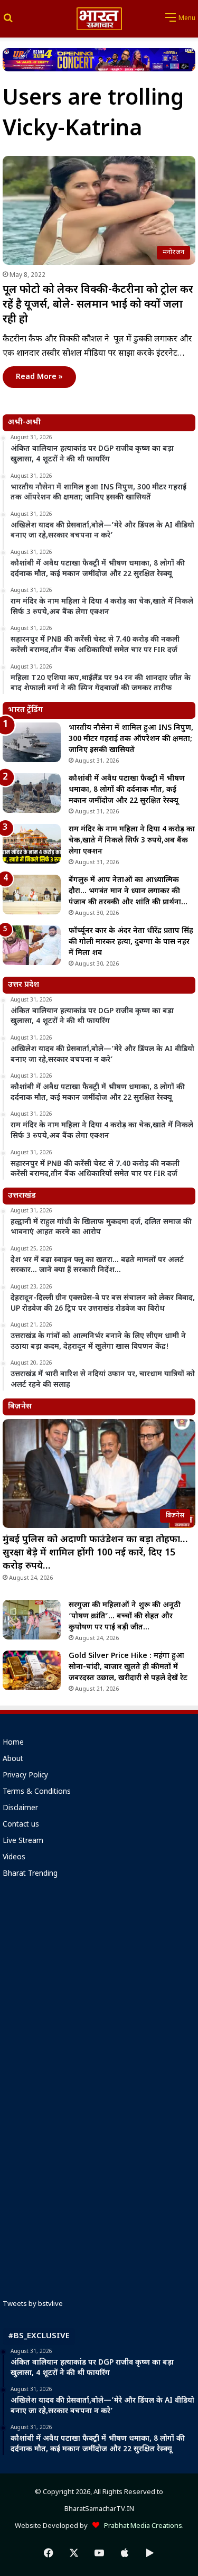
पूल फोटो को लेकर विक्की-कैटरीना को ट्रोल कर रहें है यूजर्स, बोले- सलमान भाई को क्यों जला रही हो (98, 305)
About (13, 1759)
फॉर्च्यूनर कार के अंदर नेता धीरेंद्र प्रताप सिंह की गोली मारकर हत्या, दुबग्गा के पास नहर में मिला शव (131, 942)
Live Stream (23, 1841)
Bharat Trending (30, 1874)
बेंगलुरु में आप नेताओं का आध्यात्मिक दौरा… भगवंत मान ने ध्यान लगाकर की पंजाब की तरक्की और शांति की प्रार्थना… (128, 891)
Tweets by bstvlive (33, 2304)
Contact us (21, 1825)
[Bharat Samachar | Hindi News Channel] (99, 19)
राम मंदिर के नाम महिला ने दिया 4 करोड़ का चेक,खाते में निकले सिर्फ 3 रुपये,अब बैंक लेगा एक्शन (132, 841)
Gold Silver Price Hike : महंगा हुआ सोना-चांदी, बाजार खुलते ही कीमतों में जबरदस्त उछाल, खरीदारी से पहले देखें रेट (128, 1667)
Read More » (39, 377)
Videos (14, 1858)
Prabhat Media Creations (141, 2526)
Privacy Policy (25, 1776)
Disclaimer (20, 1809)
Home (13, 1743)
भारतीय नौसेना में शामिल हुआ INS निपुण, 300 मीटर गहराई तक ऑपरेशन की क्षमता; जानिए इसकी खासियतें (131, 739)
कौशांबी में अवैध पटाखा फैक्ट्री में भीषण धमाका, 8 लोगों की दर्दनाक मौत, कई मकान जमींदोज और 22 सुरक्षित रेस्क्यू (127, 790)
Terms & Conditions (37, 1792)
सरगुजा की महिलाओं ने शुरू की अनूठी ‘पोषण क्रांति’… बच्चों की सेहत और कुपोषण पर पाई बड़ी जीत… (125, 1616)
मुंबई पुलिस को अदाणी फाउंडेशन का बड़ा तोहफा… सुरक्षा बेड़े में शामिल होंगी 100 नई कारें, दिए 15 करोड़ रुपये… (95, 1553)
